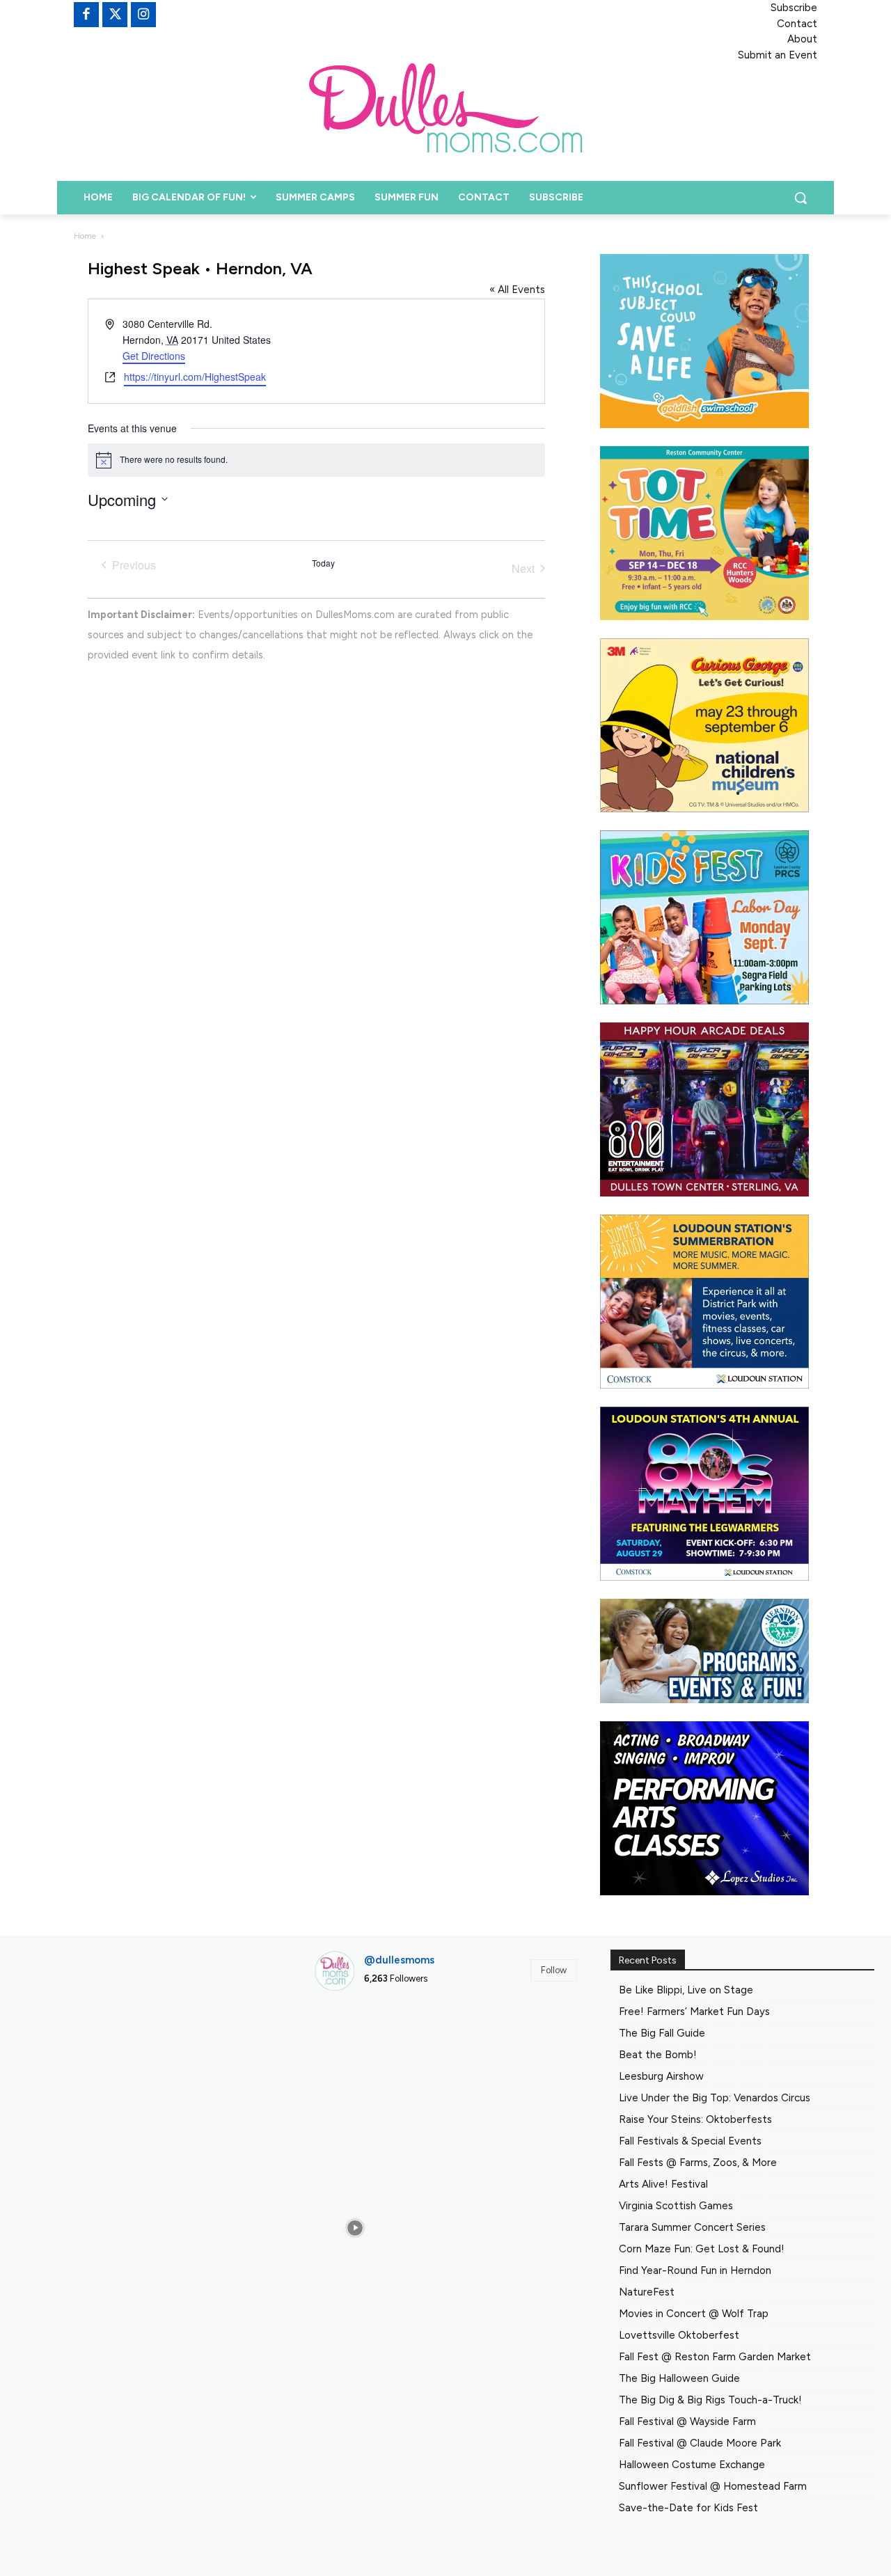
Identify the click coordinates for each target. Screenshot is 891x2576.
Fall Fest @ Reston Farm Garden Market (715, 2357)
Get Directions (154, 356)
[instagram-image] (356, 2044)
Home (85, 236)
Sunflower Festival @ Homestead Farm (713, 2486)
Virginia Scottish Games (676, 2206)
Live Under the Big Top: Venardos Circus (715, 2098)
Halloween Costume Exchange (692, 2465)
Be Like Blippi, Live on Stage (686, 1990)
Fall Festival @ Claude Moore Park (700, 2443)
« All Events (517, 290)
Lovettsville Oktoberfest (679, 2335)
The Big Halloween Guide (679, 2378)
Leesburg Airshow (661, 2076)
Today (323, 563)
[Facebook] (86, 15)
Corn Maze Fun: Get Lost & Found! (702, 2249)
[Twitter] (115, 15)
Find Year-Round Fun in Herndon (695, 2270)
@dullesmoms (399, 1960)
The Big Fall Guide (662, 2033)
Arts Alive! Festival (663, 2184)
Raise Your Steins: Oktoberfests (695, 2119)
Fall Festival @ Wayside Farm (687, 2421)
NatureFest (647, 2292)
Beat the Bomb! (658, 2055)
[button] (801, 198)
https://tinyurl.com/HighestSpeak (195, 377)
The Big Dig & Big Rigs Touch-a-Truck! (710, 2400)
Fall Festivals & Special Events (690, 2141)
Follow (554, 1970)
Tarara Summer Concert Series (692, 2227)
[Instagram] (143, 15)
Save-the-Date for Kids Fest (688, 2508)
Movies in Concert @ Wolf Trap (694, 2314)
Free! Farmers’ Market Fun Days (694, 2012)
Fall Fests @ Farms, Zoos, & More (698, 2163)
